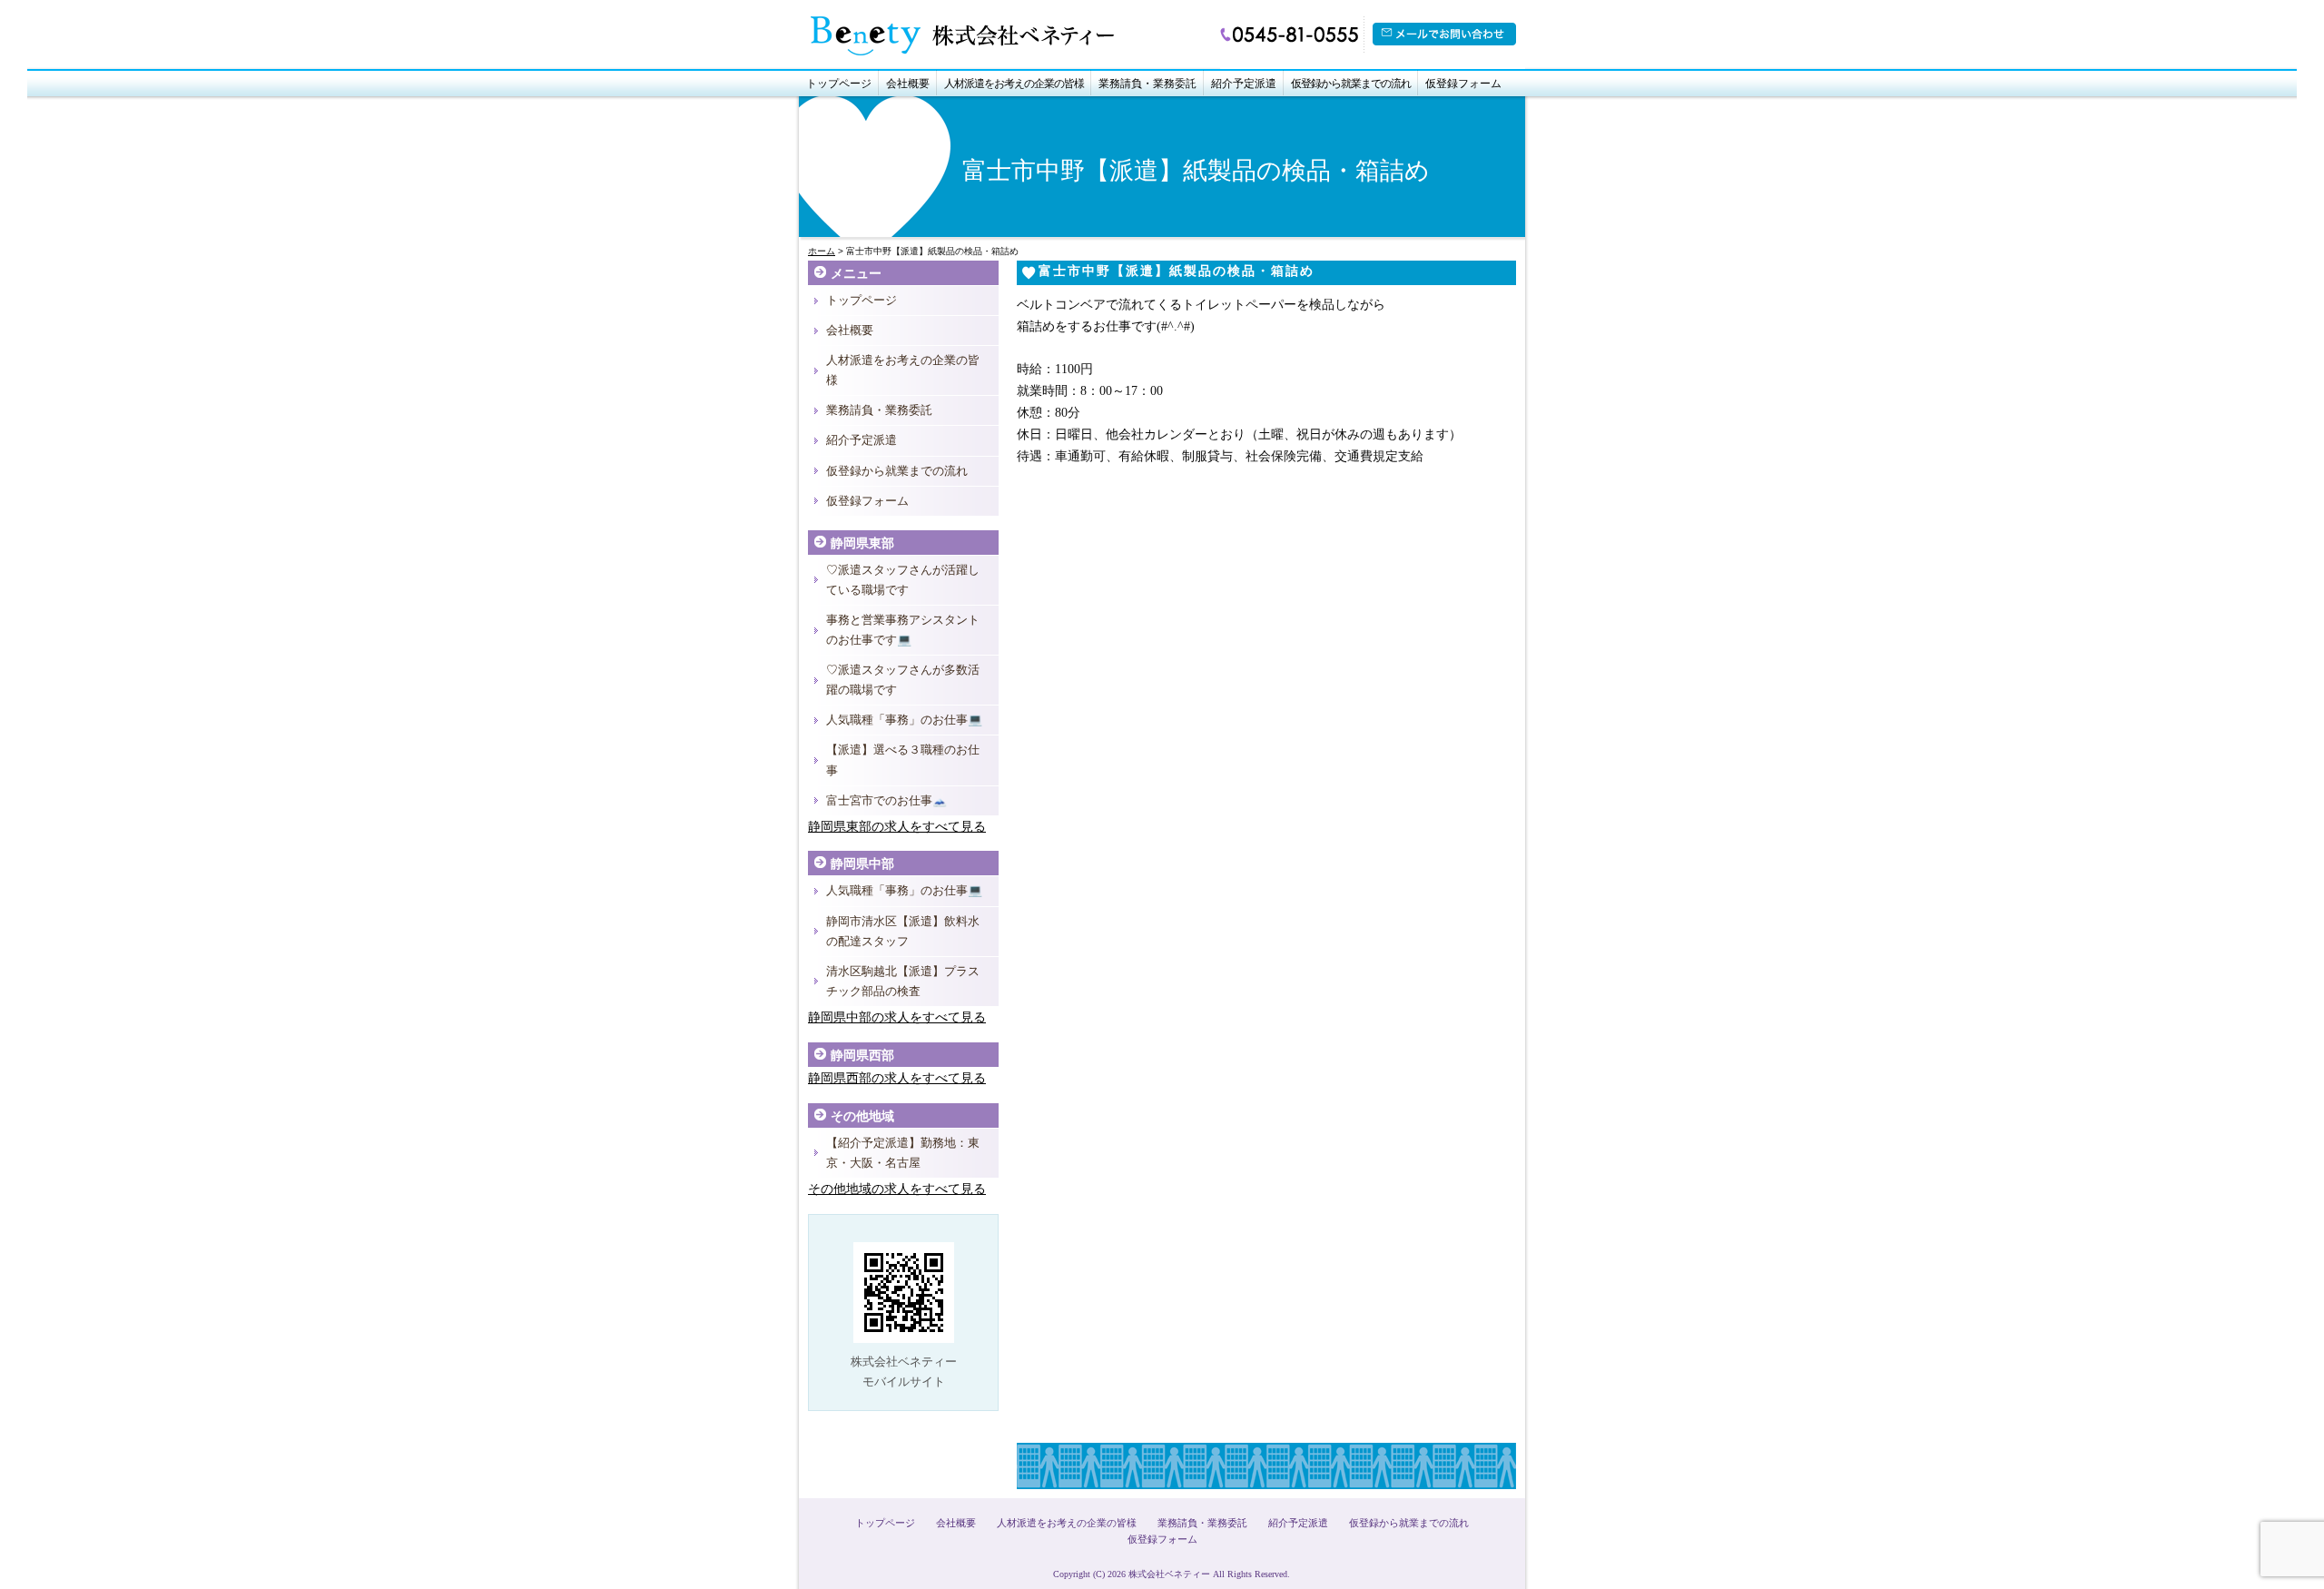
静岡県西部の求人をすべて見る (897, 1078)
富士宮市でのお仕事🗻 (886, 800)
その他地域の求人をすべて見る (897, 1189)
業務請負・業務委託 (1147, 84)
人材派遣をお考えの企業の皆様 (1014, 84)
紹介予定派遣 (1244, 84)
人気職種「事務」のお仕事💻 (904, 720)
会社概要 (908, 84)
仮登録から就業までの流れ (1351, 84)
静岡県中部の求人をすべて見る (897, 1017)
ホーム (822, 251)
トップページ (839, 84)
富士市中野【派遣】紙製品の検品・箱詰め (1177, 271)
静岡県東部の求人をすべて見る (897, 827)
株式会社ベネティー (1169, 1574)
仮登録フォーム (1463, 84)
